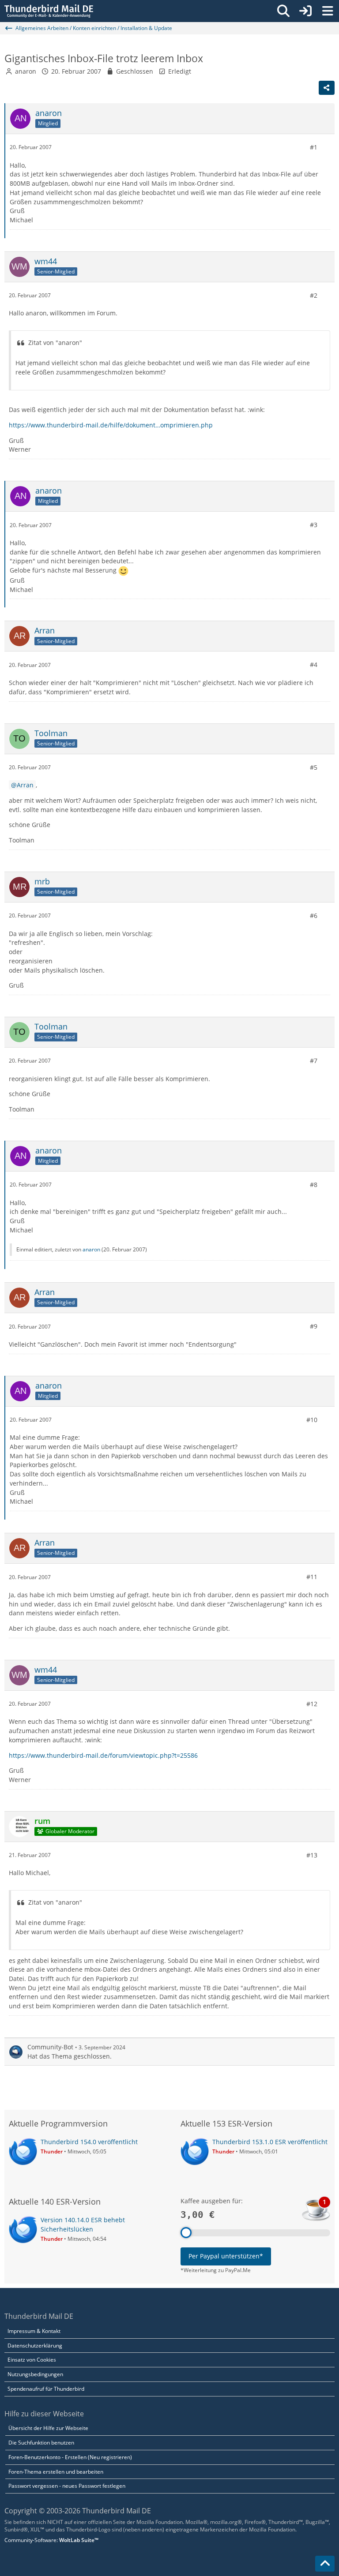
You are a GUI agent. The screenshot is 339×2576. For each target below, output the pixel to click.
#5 (314, 767)
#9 (314, 1326)
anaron (26, 71)
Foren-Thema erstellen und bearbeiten (56, 2472)
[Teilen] (327, 88)
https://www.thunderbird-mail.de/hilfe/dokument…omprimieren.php (111, 425)
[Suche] (283, 11)
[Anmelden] (305, 11)
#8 (314, 1185)
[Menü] (328, 11)
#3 (314, 525)
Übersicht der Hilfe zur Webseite (48, 2428)
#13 (312, 1855)
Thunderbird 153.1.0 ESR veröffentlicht (270, 2142)
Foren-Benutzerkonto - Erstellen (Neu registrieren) (70, 2457)
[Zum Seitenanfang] (325, 2564)
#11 (312, 1577)
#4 (314, 665)
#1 (314, 147)
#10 (312, 1420)
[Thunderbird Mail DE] (49, 11)
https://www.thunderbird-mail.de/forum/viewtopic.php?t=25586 (103, 1755)
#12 (312, 1704)
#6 (314, 915)
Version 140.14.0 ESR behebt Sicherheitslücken (83, 2224)
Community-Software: (51, 2540)
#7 (314, 1061)
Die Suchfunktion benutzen (41, 2443)
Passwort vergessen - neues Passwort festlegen (67, 2486)
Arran (25, 785)
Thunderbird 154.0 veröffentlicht (89, 2142)
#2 (314, 295)
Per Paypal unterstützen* (226, 2256)
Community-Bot (50, 2047)
